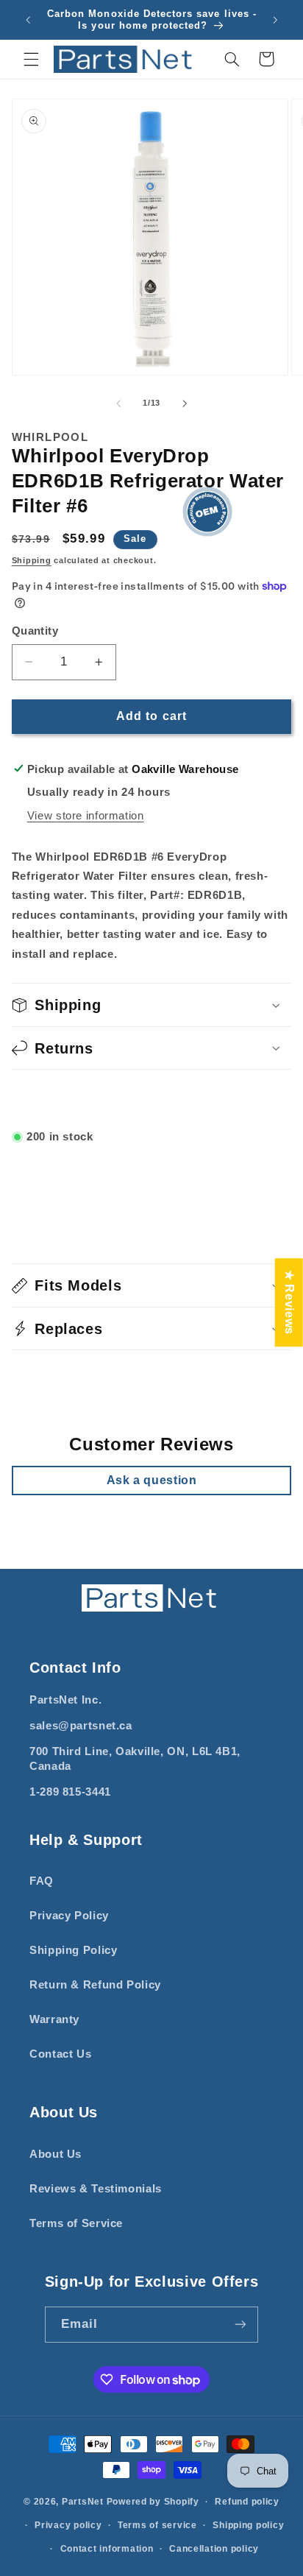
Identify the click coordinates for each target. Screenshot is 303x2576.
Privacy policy (68, 2525)
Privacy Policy (69, 1916)
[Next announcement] (275, 20)
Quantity (35, 631)
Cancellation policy (214, 2549)
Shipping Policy (73, 1950)
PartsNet (83, 2502)
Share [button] (46, 1098)
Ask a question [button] (152, 1480)
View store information (86, 816)
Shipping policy (248, 2525)
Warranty (54, 2019)
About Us (56, 2154)
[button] (31, 59)
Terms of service (157, 2525)
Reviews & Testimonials (96, 2189)
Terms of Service (76, 2223)
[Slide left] (118, 403)
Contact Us (60, 2054)
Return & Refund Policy (95, 1985)
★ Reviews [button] (289, 1302)
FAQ (42, 1881)
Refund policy (247, 2502)
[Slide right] (185, 403)
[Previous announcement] (28, 20)
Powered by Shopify (153, 2502)
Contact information (107, 2549)
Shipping (32, 560)
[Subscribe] (240, 2325)
